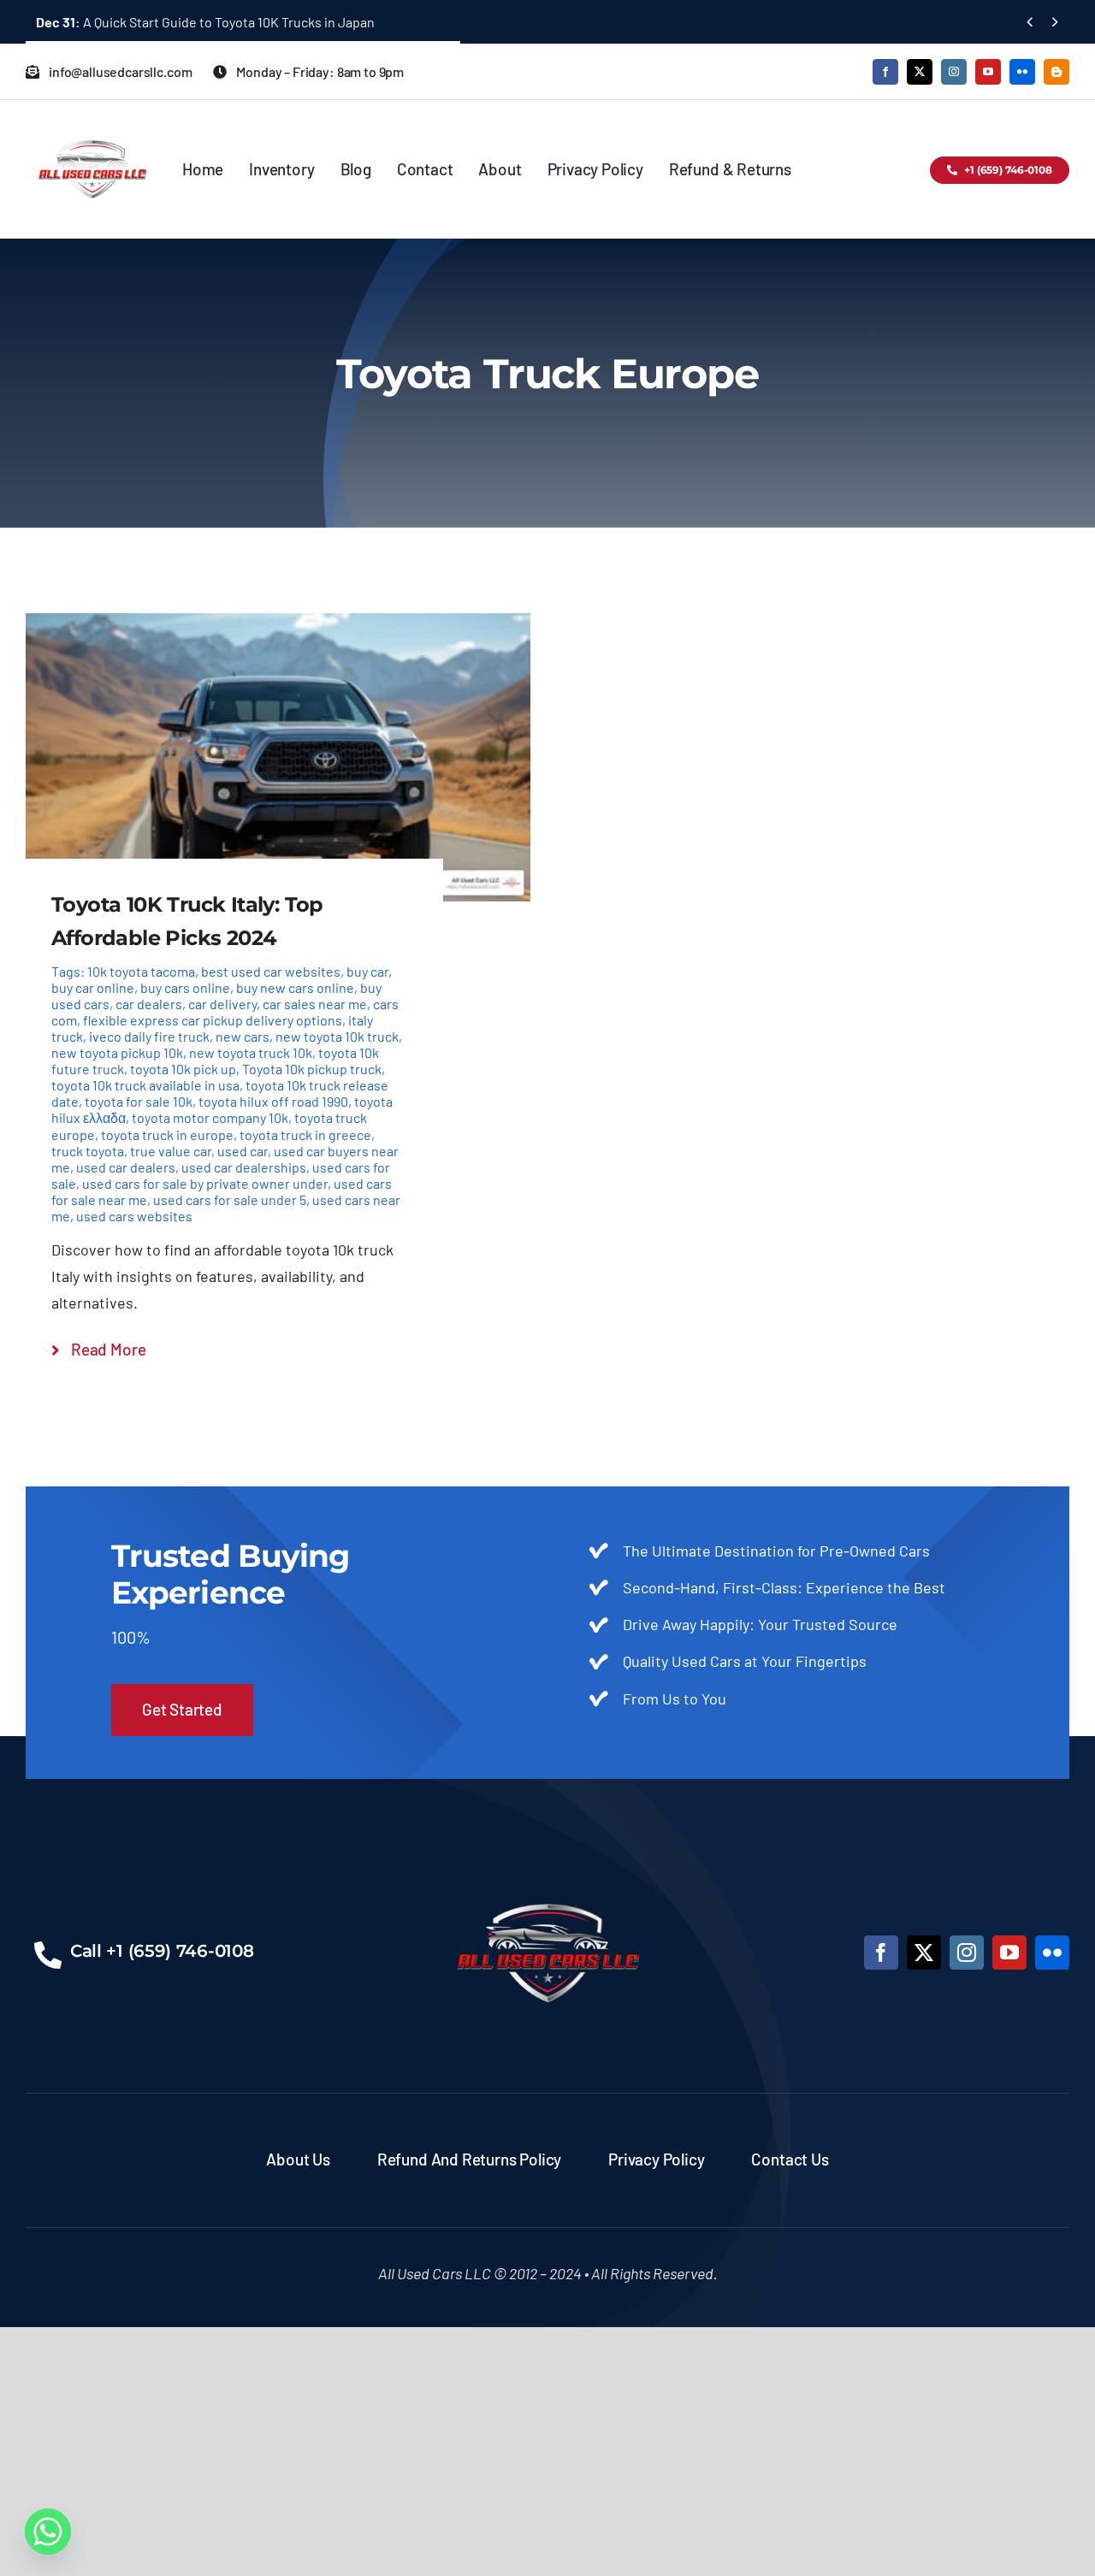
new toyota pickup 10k (117, 1052)
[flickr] (1022, 72)
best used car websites (271, 971)
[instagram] (954, 72)
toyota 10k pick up (183, 1069)
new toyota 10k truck (337, 1036)
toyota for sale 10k (139, 1101)
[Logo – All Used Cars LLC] (92, 125)
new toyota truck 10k (251, 1052)
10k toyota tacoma (141, 971)
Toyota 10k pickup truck (312, 1069)
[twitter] (920, 72)
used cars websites (134, 1216)
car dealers (149, 1004)
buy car (367, 971)
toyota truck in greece (305, 1134)
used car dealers (126, 1167)
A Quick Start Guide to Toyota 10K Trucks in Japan (205, 22)
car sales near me (315, 1004)
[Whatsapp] (48, 2532)
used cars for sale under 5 (230, 1199)
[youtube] (988, 72)
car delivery (222, 1004)
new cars (243, 1036)
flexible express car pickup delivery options (213, 1020)
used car (243, 1151)
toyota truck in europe (167, 1134)
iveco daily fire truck (149, 1036)
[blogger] (1057, 72)
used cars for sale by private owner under (205, 1183)
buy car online (93, 987)
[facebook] (885, 72)
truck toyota (88, 1151)
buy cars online (185, 987)
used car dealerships (244, 1167)
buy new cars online (295, 987)
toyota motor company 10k (210, 1117)
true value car (171, 1151)
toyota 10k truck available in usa (145, 1085)
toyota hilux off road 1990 (273, 1101)
